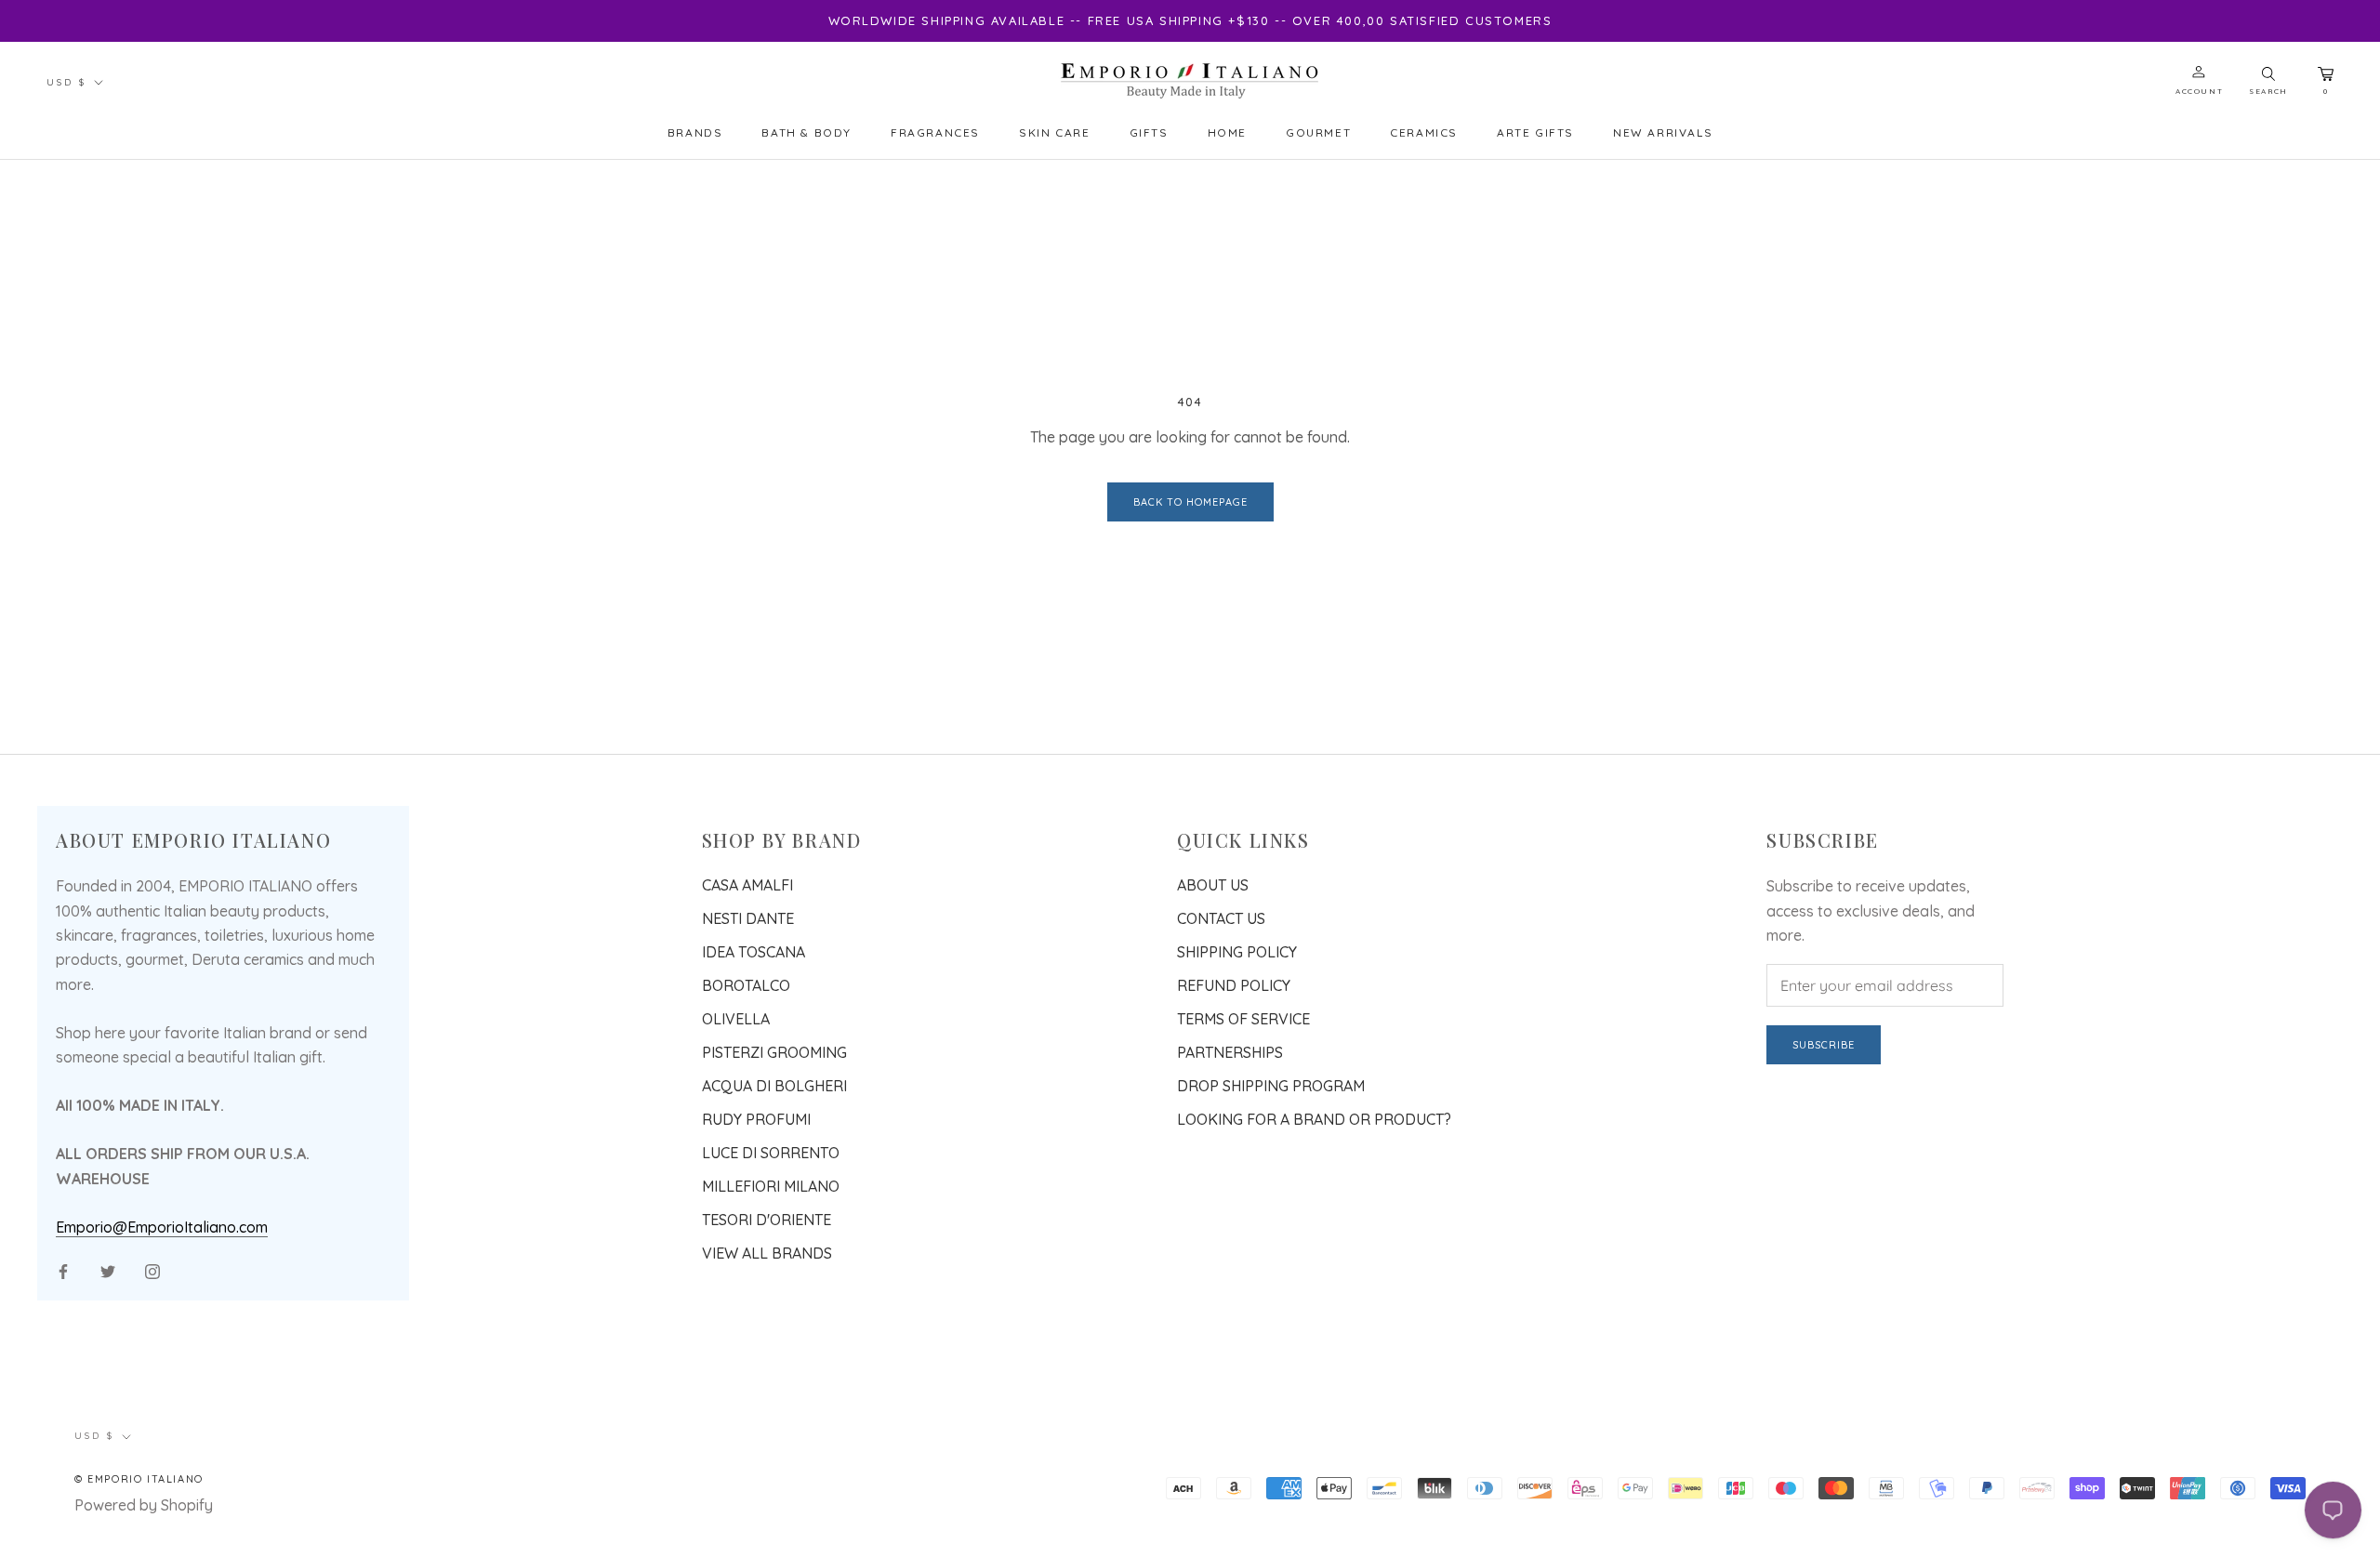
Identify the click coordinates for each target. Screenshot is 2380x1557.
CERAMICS (1424, 132)
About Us (1213, 885)
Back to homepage (1190, 502)
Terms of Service (1243, 1019)
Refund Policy (1234, 985)
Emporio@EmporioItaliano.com (162, 1227)
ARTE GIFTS (1535, 132)
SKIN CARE (1054, 132)
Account (2199, 91)
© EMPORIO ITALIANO (139, 1479)
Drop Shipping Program (1271, 1086)
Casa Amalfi (747, 885)
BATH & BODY (807, 132)
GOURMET (1318, 132)
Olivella (736, 1019)
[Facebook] (63, 1270)
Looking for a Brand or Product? (1314, 1119)
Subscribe (1824, 1045)
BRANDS (695, 132)
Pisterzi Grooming (774, 1052)
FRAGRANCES (935, 132)
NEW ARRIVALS (1663, 132)
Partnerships (1230, 1052)
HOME (1227, 132)
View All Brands (767, 1253)
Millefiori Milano (771, 1186)
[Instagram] (152, 1270)
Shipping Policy (1237, 952)
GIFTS (1149, 132)
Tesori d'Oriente (767, 1220)
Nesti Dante (748, 918)
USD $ (66, 82)
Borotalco (746, 985)
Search (2268, 91)
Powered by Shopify (144, 1505)
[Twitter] (108, 1270)
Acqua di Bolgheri (774, 1086)
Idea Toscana (754, 952)
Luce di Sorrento (771, 1153)
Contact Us (1221, 918)
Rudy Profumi (756, 1119)
